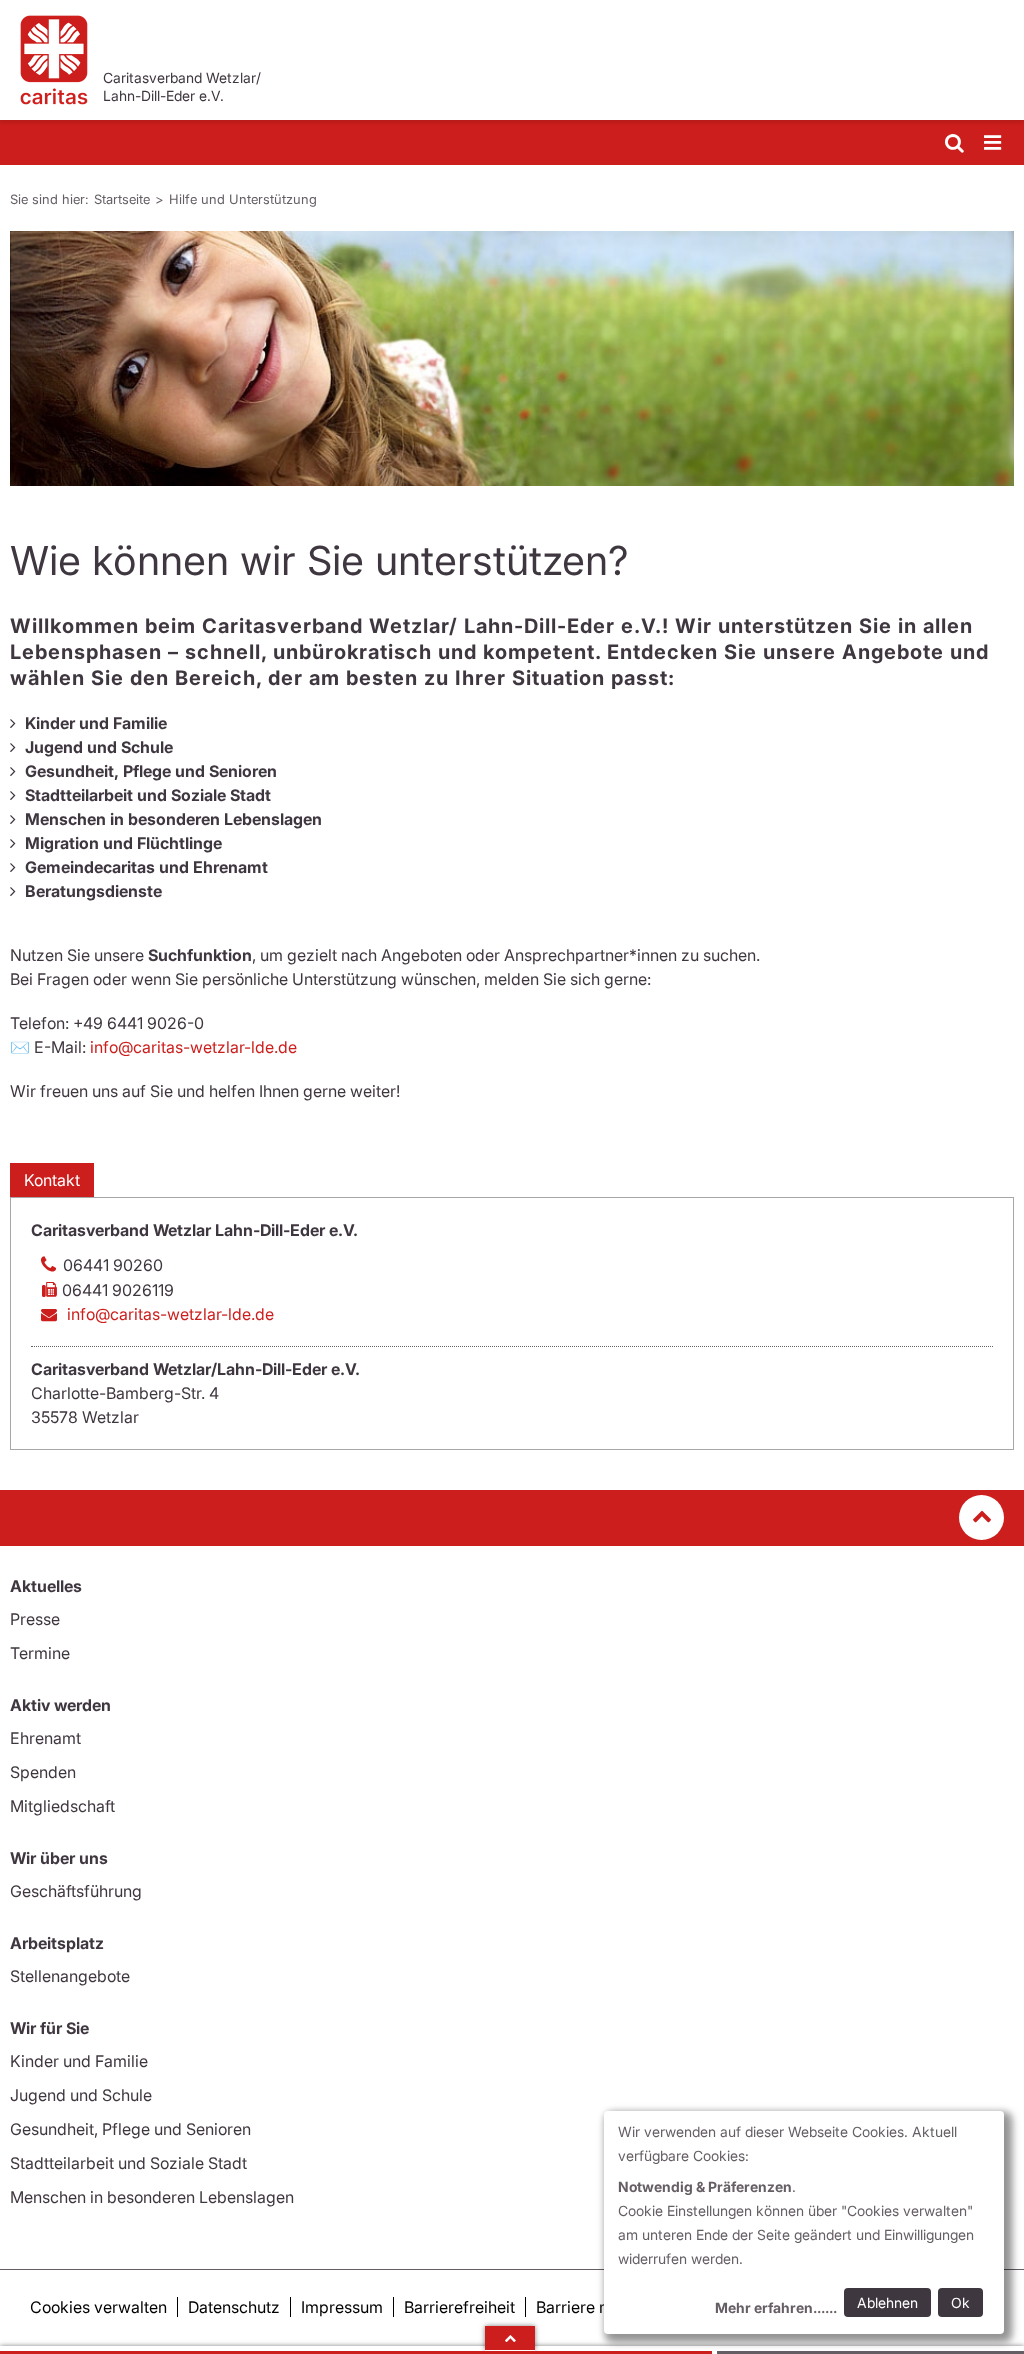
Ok (960, 2302)
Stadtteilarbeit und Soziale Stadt (128, 2163)
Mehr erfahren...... (776, 2307)
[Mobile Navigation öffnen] (994, 143)
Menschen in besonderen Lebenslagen (152, 2197)
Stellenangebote (70, 1976)
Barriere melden (595, 2307)
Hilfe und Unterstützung (243, 199)
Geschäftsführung (76, 1891)
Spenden (43, 1772)
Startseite (122, 199)
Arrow (510, 2338)
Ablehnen (887, 2302)
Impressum (342, 2307)
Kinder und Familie (79, 2061)
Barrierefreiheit (459, 2307)
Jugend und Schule (81, 2095)
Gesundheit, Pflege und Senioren (130, 2129)
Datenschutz (234, 2307)
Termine (40, 1653)
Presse (35, 1619)
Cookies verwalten (98, 2307)
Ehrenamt (45, 1738)
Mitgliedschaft (62, 1806)
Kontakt (52, 1180)
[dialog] (804, 2222)
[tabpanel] (512, 358)
